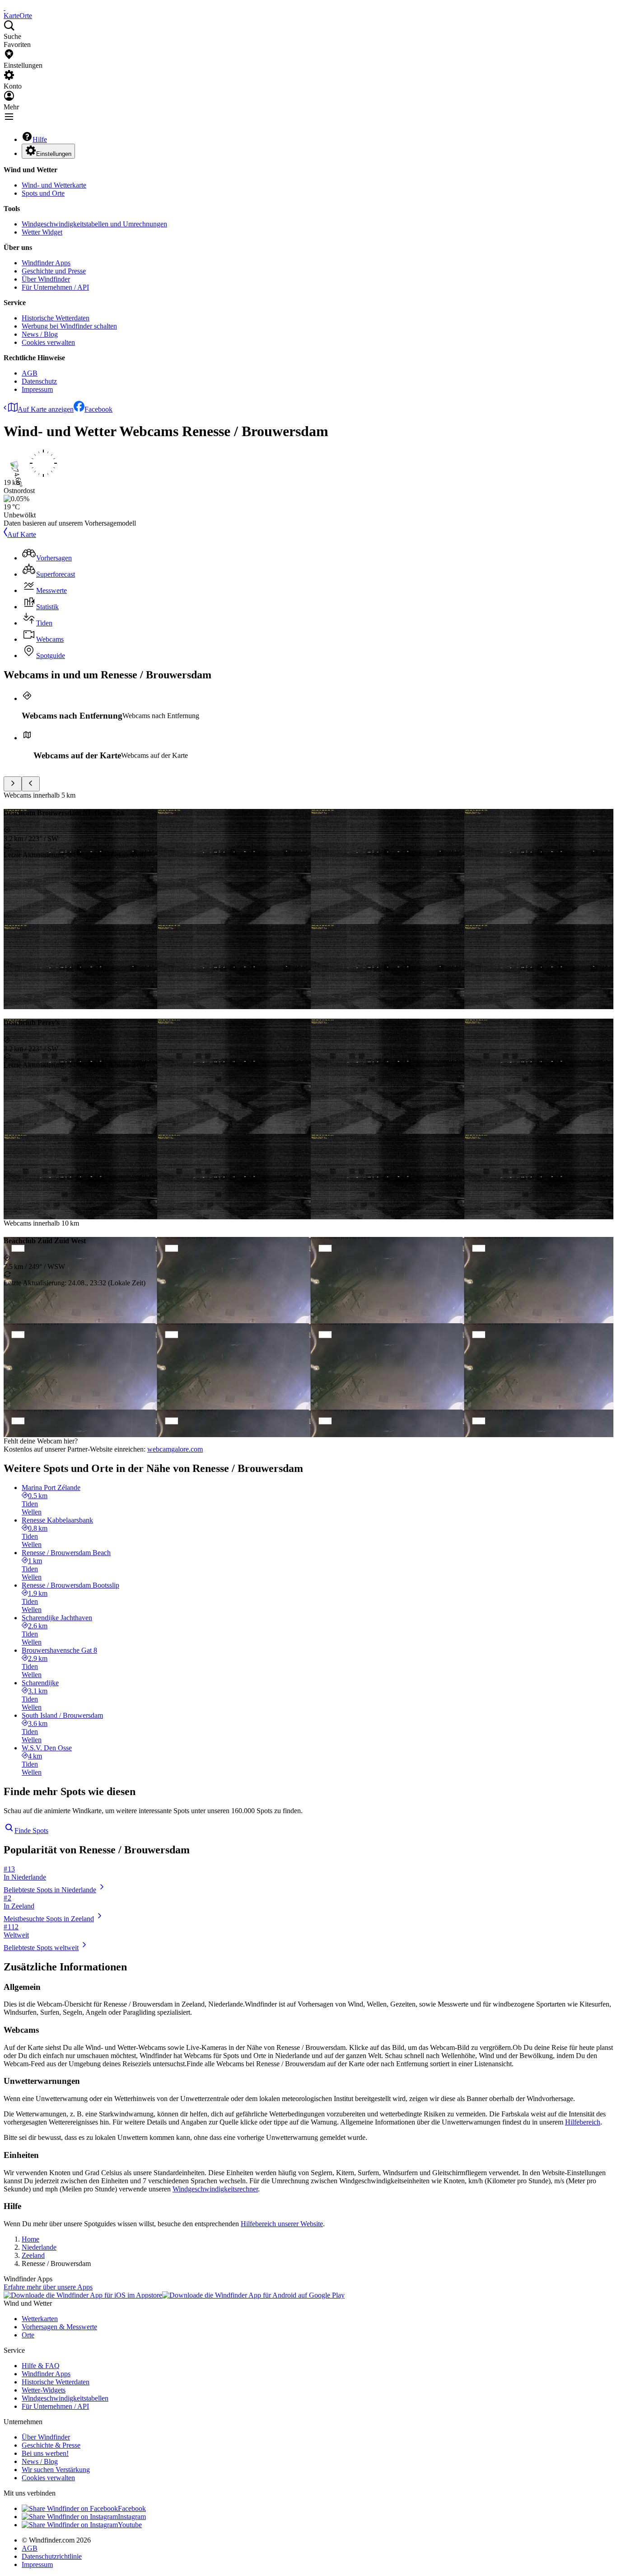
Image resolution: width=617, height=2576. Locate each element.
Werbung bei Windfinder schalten (69, 326)
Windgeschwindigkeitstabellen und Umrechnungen (94, 224)
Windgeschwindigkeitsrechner (215, 2189)
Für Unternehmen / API (55, 287)
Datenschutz (39, 381)
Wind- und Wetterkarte (54, 185)
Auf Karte (22, 534)
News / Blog (40, 334)
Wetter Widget (42, 232)
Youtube (130, 2525)
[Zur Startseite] (5, 7)
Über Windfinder (46, 279)
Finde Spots (31, 1831)
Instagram (132, 2517)
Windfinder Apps (46, 263)
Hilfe (40, 139)
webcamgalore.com (175, 1449)
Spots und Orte (43, 193)
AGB (30, 373)
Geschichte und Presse (54, 271)
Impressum (37, 389)
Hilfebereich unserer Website (282, 2224)
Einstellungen (54, 154)
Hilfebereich (583, 2122)
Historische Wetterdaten (56, 318)
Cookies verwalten (48, 342)
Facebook (98, 409)
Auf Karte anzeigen (46, 409)
